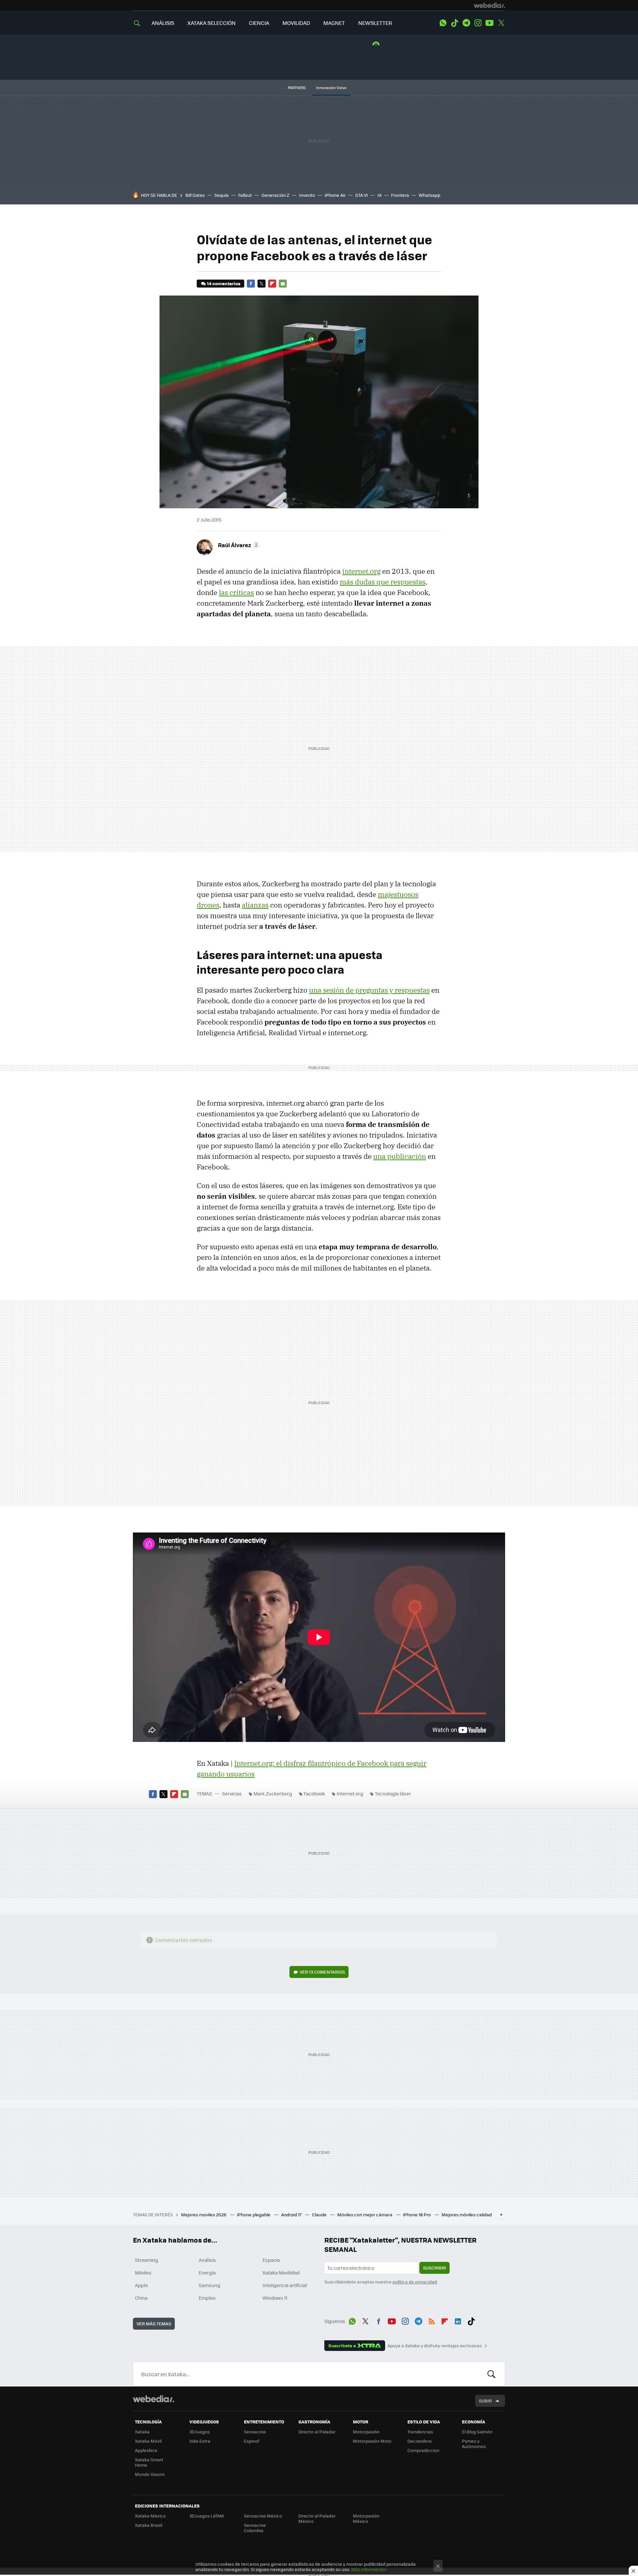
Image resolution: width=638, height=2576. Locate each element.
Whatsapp (429, 195)
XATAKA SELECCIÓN (212, 23)
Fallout (245, 195)
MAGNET (334, 23)
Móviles (143, 2272)
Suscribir (434, 2268)
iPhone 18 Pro (418, 2214)
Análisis (207, 2260)
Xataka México (150, 2516)
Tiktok (455, 23)
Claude (320, 2214)
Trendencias (420, 2432)
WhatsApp (443, 23)
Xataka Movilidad (281, 2272)
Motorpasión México (366, 2518)
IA (379, 195)
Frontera (400, 195)
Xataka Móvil (148, 2441)
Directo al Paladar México (317, 2518)
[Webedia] (489, 5)
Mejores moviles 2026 (204, 2214)
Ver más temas (154, 2324)
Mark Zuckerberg (273, 1793)
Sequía (221, 195)
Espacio (271, 2260)
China (141, 2298)
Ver (322, 1972)
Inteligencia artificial (285, 2285)
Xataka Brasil (149, 2525)
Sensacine (255, 2432)
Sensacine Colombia (255, 2528)
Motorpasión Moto (372, 2441)
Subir (485, 2401)
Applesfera (146, 2450)
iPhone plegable (254, 2214)
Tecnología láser (393, 1793)
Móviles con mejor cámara (365, 2214)
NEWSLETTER (375, 23)
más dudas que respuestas (382, 582)
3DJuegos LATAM (207, 2516)
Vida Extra (200, 2441)
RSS (432, 2320)
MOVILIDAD (296, 23)
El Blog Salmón (477, 2432)
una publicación (400, 1156)
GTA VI (362, 195)
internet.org (361, 571)
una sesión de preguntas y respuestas (369, 990)
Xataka (142, 2432)
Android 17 (292, 2214)
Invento (307, 195)
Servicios (232, 1793)
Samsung (210, 2285)
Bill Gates (195, 195)
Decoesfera (420, 2441)
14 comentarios (224, 283)
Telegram (466, 23)
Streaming (147, 2260)
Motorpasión (366, 2432)
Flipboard (272, 284)
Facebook (251, 284)
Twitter (501, 23)
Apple (141, 2285)
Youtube (489, 23)
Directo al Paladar (317, 2432)
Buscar (491, 2374)
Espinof (252, 2441)
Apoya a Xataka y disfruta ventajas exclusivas (435, 2346)
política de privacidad (415, 2282)
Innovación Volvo (331, 88)
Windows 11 (275, 2298)
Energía (207, 2272)
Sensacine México (263, 2516)
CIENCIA (259, 23)
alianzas (255, 905)
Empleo (207, 2298)
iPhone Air (335, 195)
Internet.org (350, 1793)
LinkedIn (458, 2320)
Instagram (478, 23)
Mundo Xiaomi (150, 2474)
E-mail (283, 284)
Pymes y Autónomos (474, 2444)
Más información (369, 2569)
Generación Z (275, 195)
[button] (238, 545)
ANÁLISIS (163, 23)
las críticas (236, 592)
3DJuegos (200, 2432)
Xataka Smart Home (149, 2462)
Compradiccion (423, 2450)
